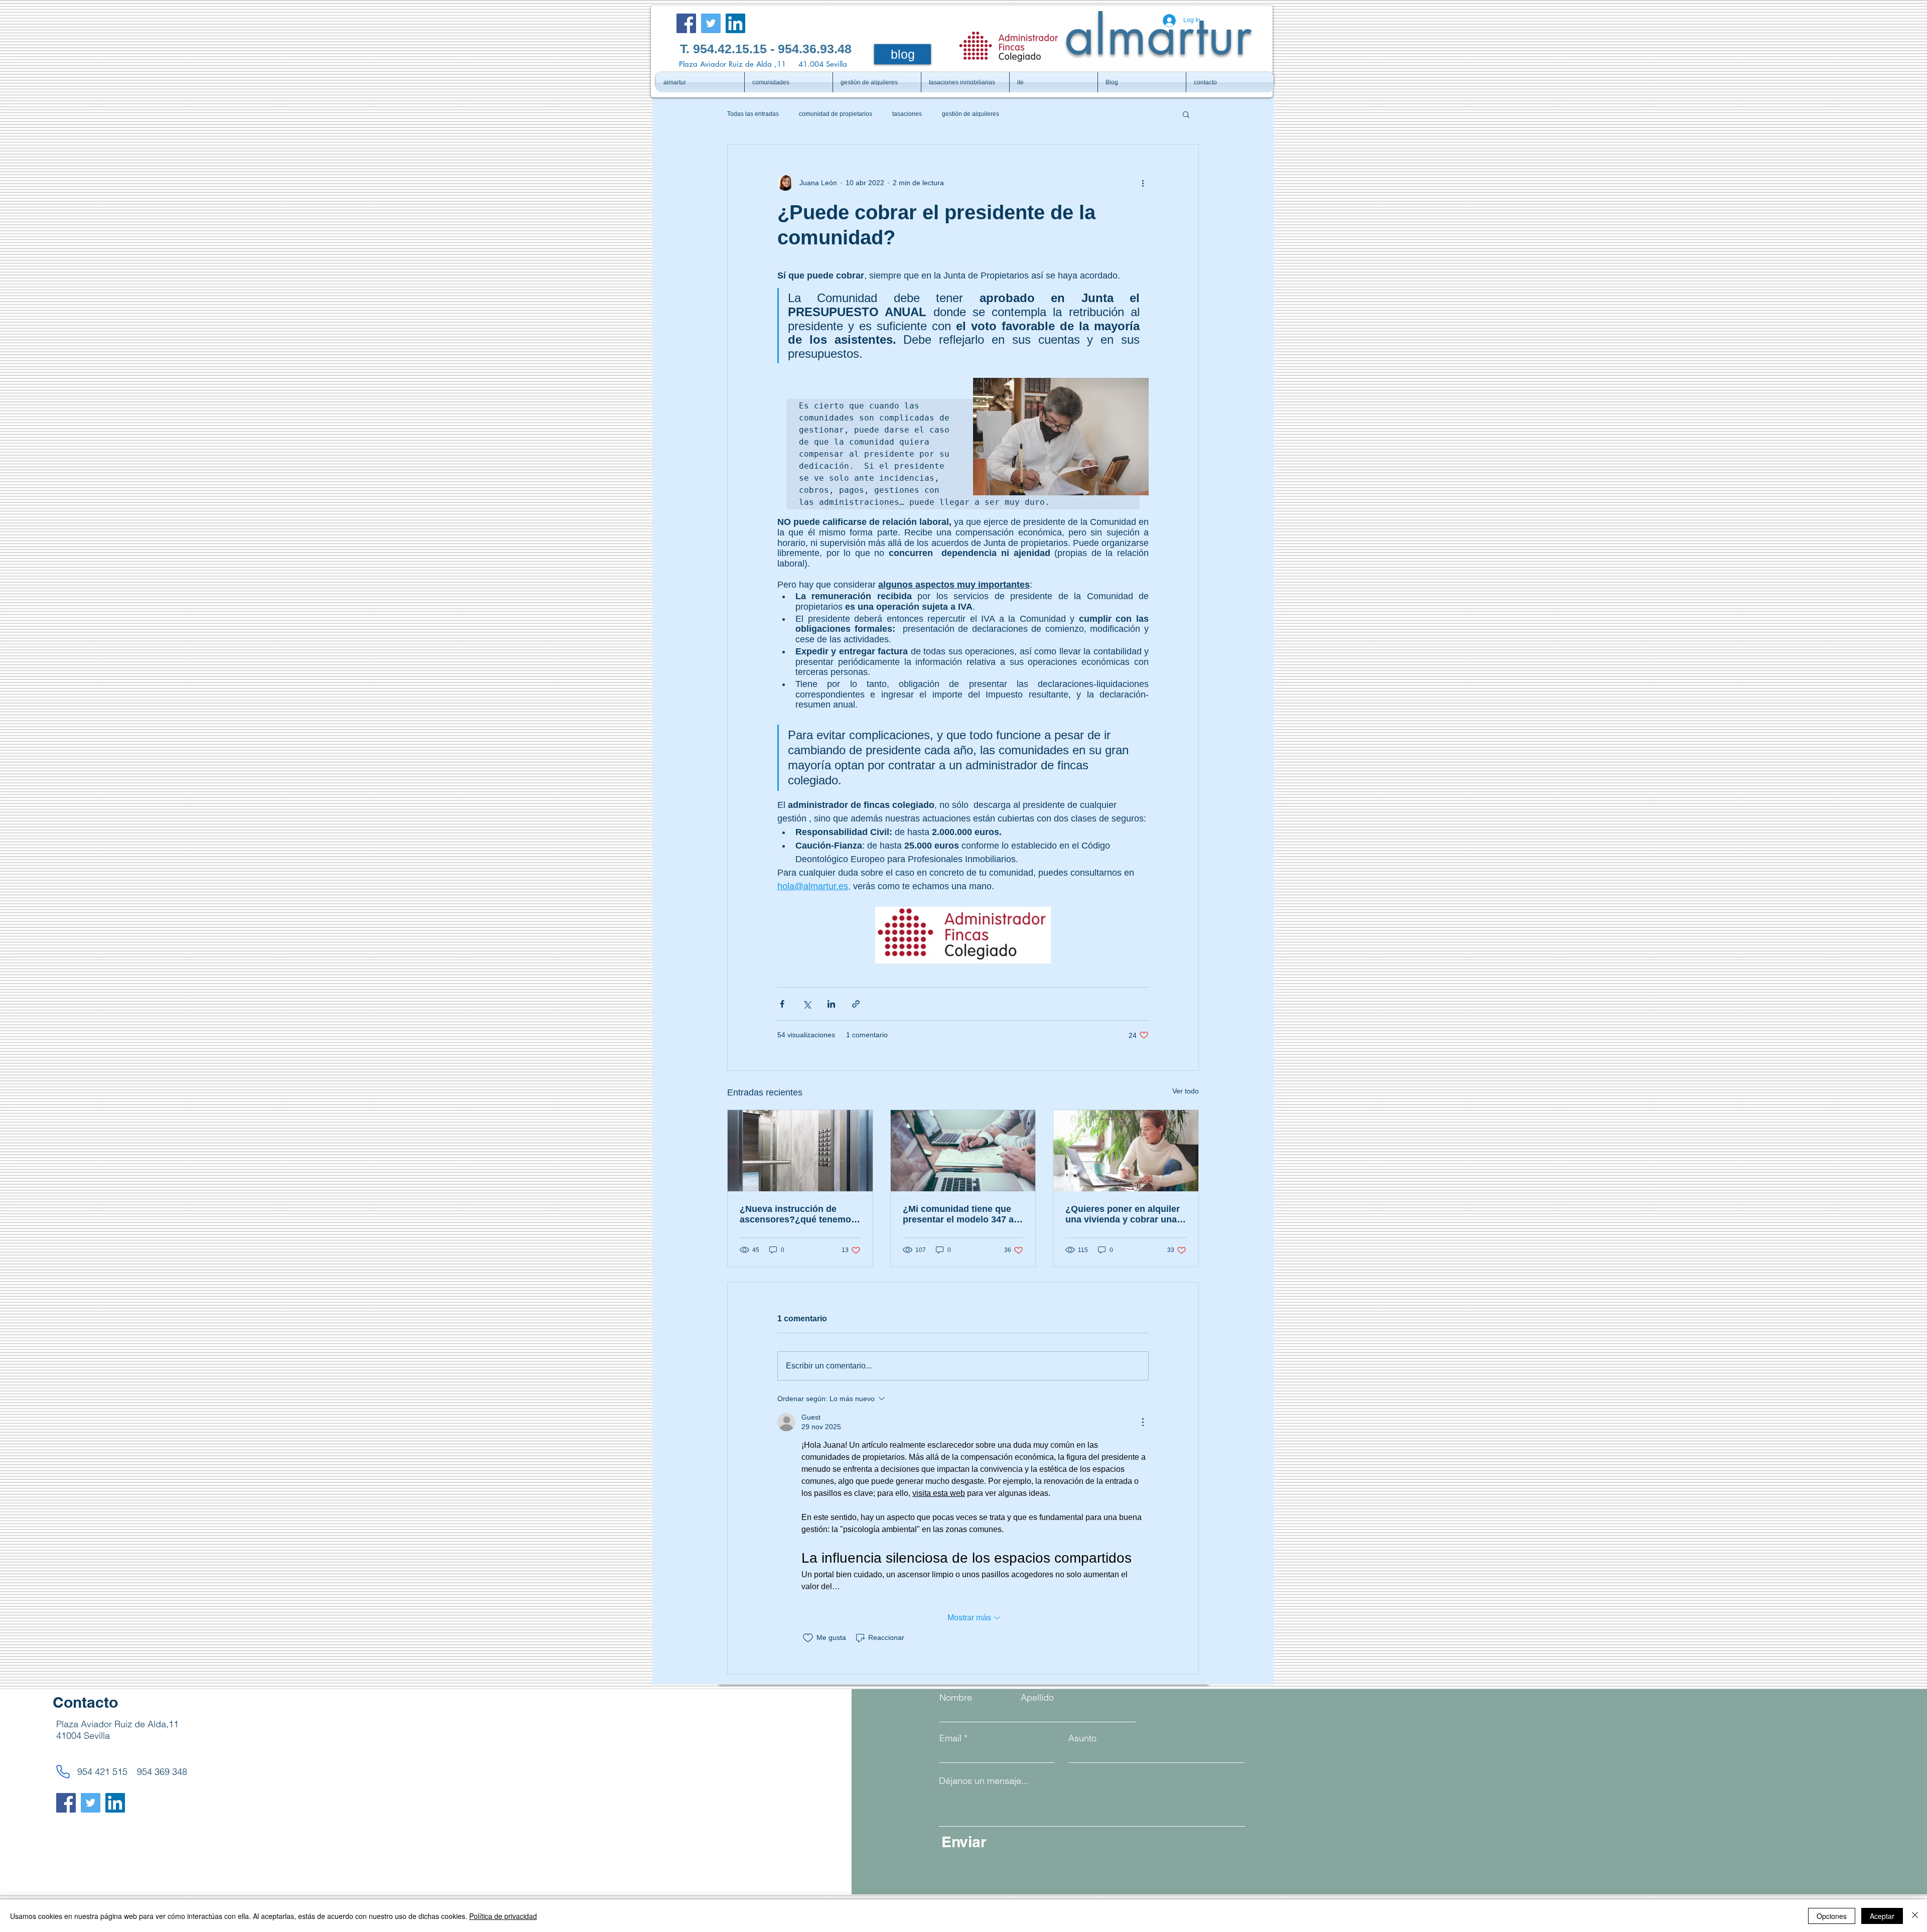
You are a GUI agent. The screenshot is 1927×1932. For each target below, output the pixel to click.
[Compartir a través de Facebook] (782, 1004)
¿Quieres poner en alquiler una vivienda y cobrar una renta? (1123, 1214)
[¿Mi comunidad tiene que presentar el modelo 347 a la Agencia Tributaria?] (963, 1151)
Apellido (1037, 1698)
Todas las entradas (753, 114)
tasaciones (907, 114)
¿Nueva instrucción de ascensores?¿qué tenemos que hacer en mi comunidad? (798, 1214)
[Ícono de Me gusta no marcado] (808, 1638)
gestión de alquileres (971, 114)
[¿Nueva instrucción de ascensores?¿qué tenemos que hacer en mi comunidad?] (800, 1151)
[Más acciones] (1143, 183)
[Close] (1915, 1916)
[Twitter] (711, 23)
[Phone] (63, 1771)
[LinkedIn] (735, 23)
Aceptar (1882, 1916)
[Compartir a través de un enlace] (856, 1004)
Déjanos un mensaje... (984, 1781)
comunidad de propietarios (836, 114)
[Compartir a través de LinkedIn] (831, 1004)
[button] (1186, 114)
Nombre (956, 1698)
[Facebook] (686, 23)
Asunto (1082, 1738)
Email (950, 1738)
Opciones (1832, 1916)
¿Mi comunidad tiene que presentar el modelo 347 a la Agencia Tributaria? (958, 1214)
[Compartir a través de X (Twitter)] (807, 1004)
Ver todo (1186, 1091)
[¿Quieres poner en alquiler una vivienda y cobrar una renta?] (1126, 1151)
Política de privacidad (503, 1916)
